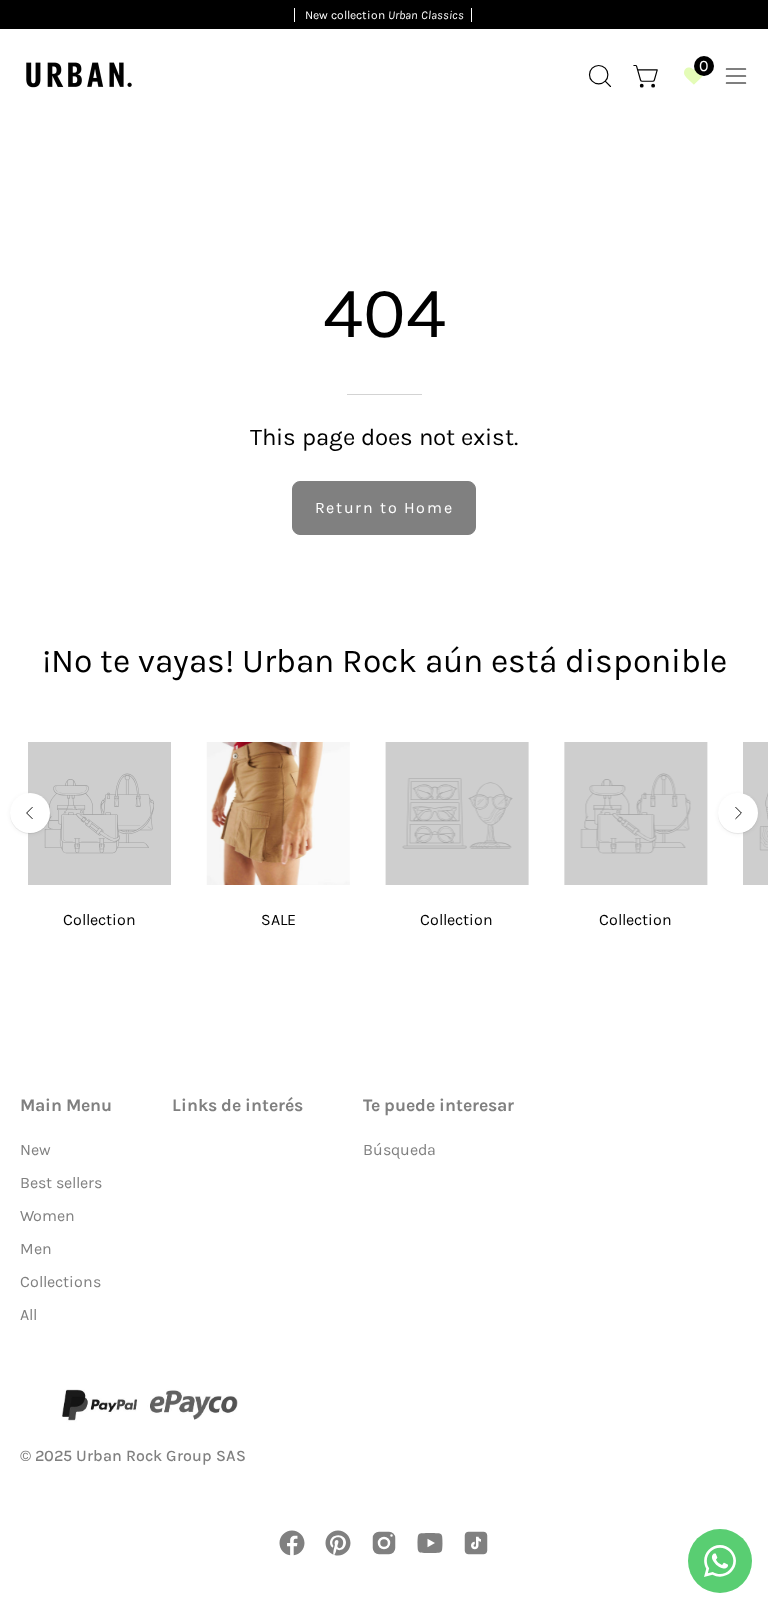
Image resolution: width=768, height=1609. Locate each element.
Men (36, 1248)
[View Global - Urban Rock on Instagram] (384, 1543)
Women (47, 1215)
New (35, 1149)
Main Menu (66, 1105)
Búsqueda (399, 1149)
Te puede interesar (438, 1105)
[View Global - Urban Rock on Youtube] (430, 1543)
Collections (60, 1281)
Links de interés (237, 1105)
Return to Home (384, 507)
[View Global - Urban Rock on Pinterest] (338, 1543)
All (28, 1314)
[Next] (738, 813)
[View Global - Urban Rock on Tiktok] (476, 1543)
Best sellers (61, 1182)
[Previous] (30, 813)
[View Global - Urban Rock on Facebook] (292, 1543)
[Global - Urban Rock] (80, 75)
